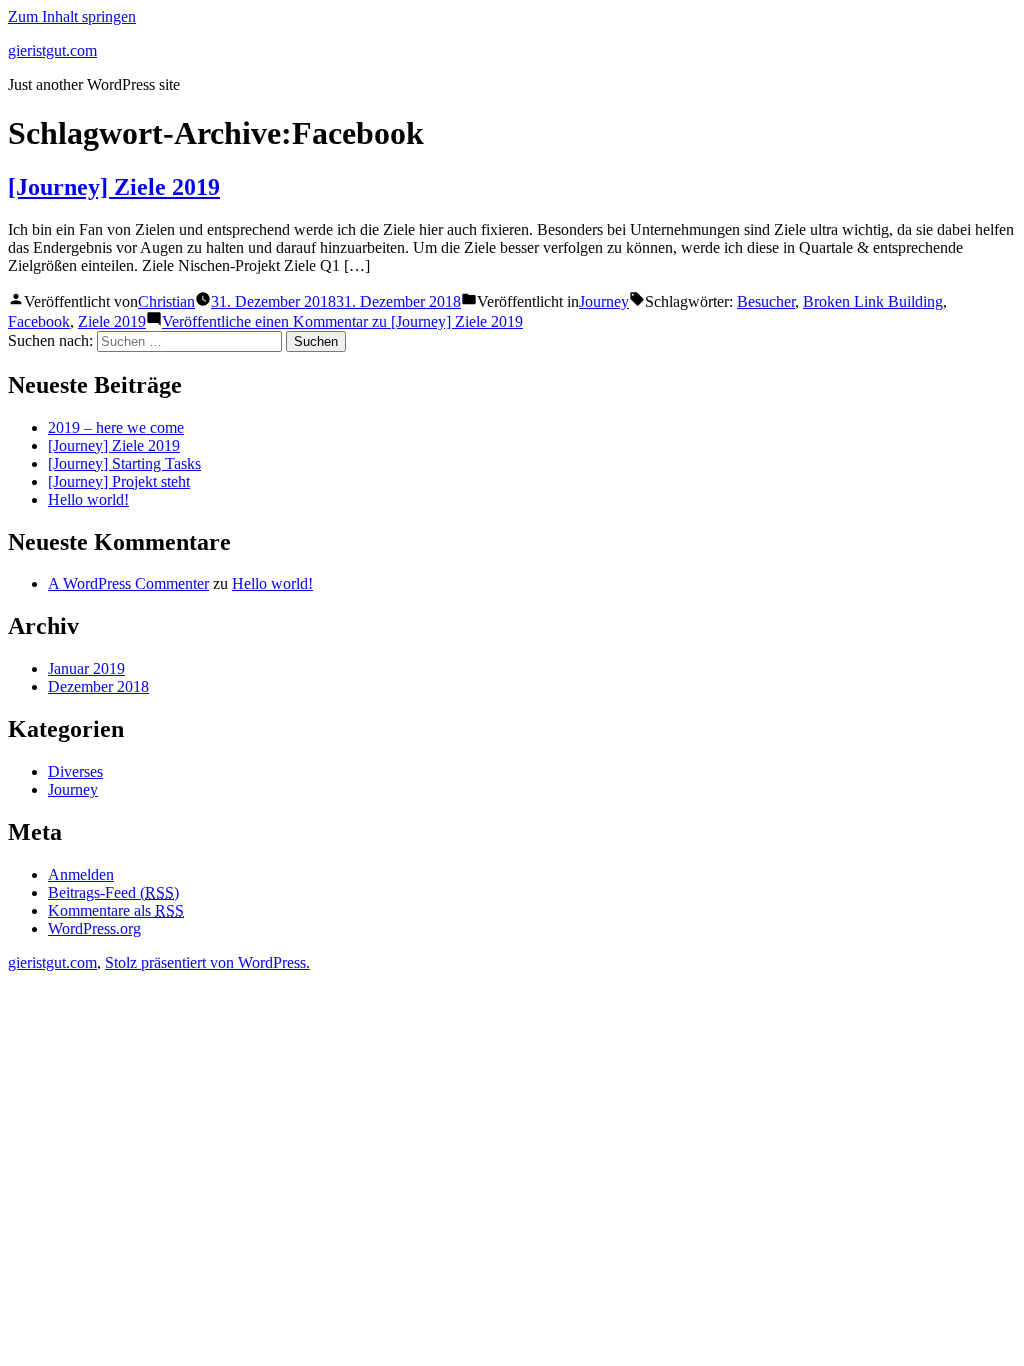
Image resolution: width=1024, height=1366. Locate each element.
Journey (604, 301)
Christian (166, 301)
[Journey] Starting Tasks (124, 463)
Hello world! (88, 499)
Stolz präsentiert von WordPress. (207, 962)
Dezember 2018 (98, 686)
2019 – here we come (116, 427)
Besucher (766, 301)
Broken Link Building (873, 301)
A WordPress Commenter (128, 583)
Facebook (39, 321)
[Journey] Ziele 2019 (114, 187)
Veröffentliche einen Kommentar (342, 321)
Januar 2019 (86, 668)
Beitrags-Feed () (113, 892)
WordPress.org (94, 928)
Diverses (75, 771)
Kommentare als (116, 910)
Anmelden (81, 874)
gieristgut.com (52, 50)
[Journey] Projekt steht (119, 481)
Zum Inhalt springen (72, 16)
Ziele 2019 (112, 321)
